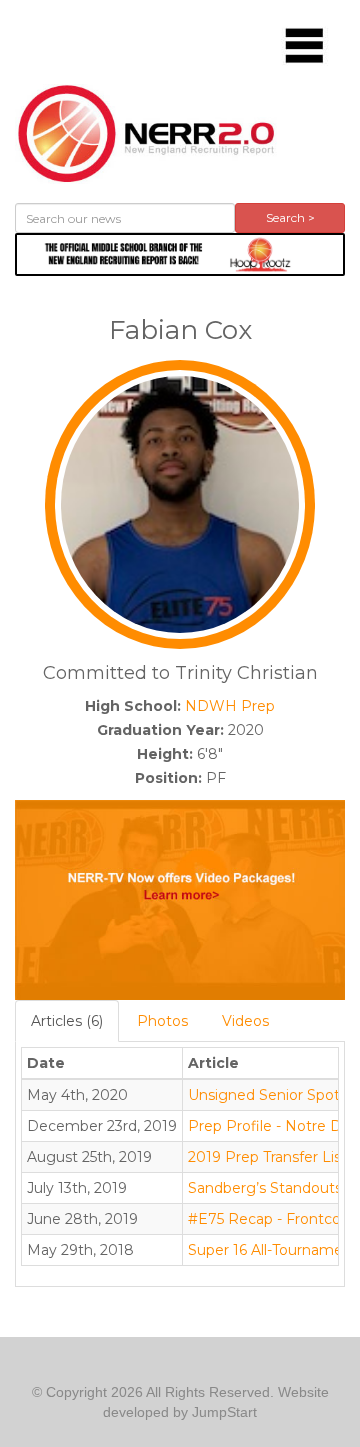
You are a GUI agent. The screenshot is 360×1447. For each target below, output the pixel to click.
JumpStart (224, 1412)
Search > (290, 217)
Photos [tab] (162, 1021)
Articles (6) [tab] (67, 1021)
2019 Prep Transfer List (267, 1157)
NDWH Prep (230, 706)
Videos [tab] (245, 1021)
